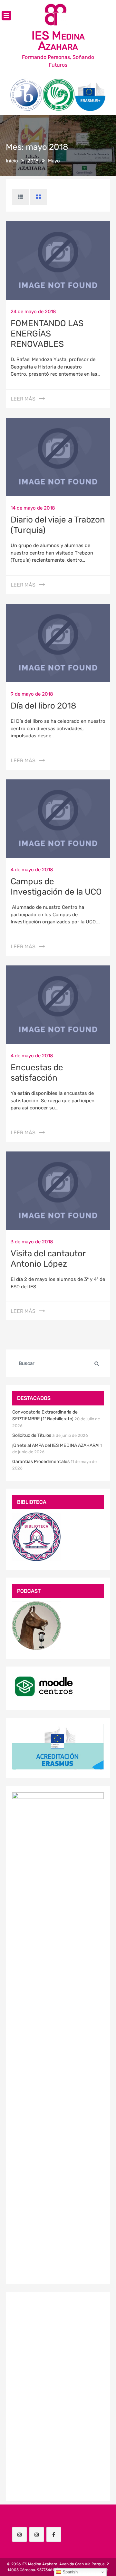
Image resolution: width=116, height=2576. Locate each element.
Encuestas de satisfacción (37, 1073)
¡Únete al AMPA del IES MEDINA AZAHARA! (56, 1445)
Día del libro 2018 (43, 706)
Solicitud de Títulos (32, 1435)
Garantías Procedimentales (41, 1462)
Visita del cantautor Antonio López (48, 1259)
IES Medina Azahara (58, 41)
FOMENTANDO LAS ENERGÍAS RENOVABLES (47, 334)
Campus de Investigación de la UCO (56, 887)
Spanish (69, 2572)
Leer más (23, 399)
